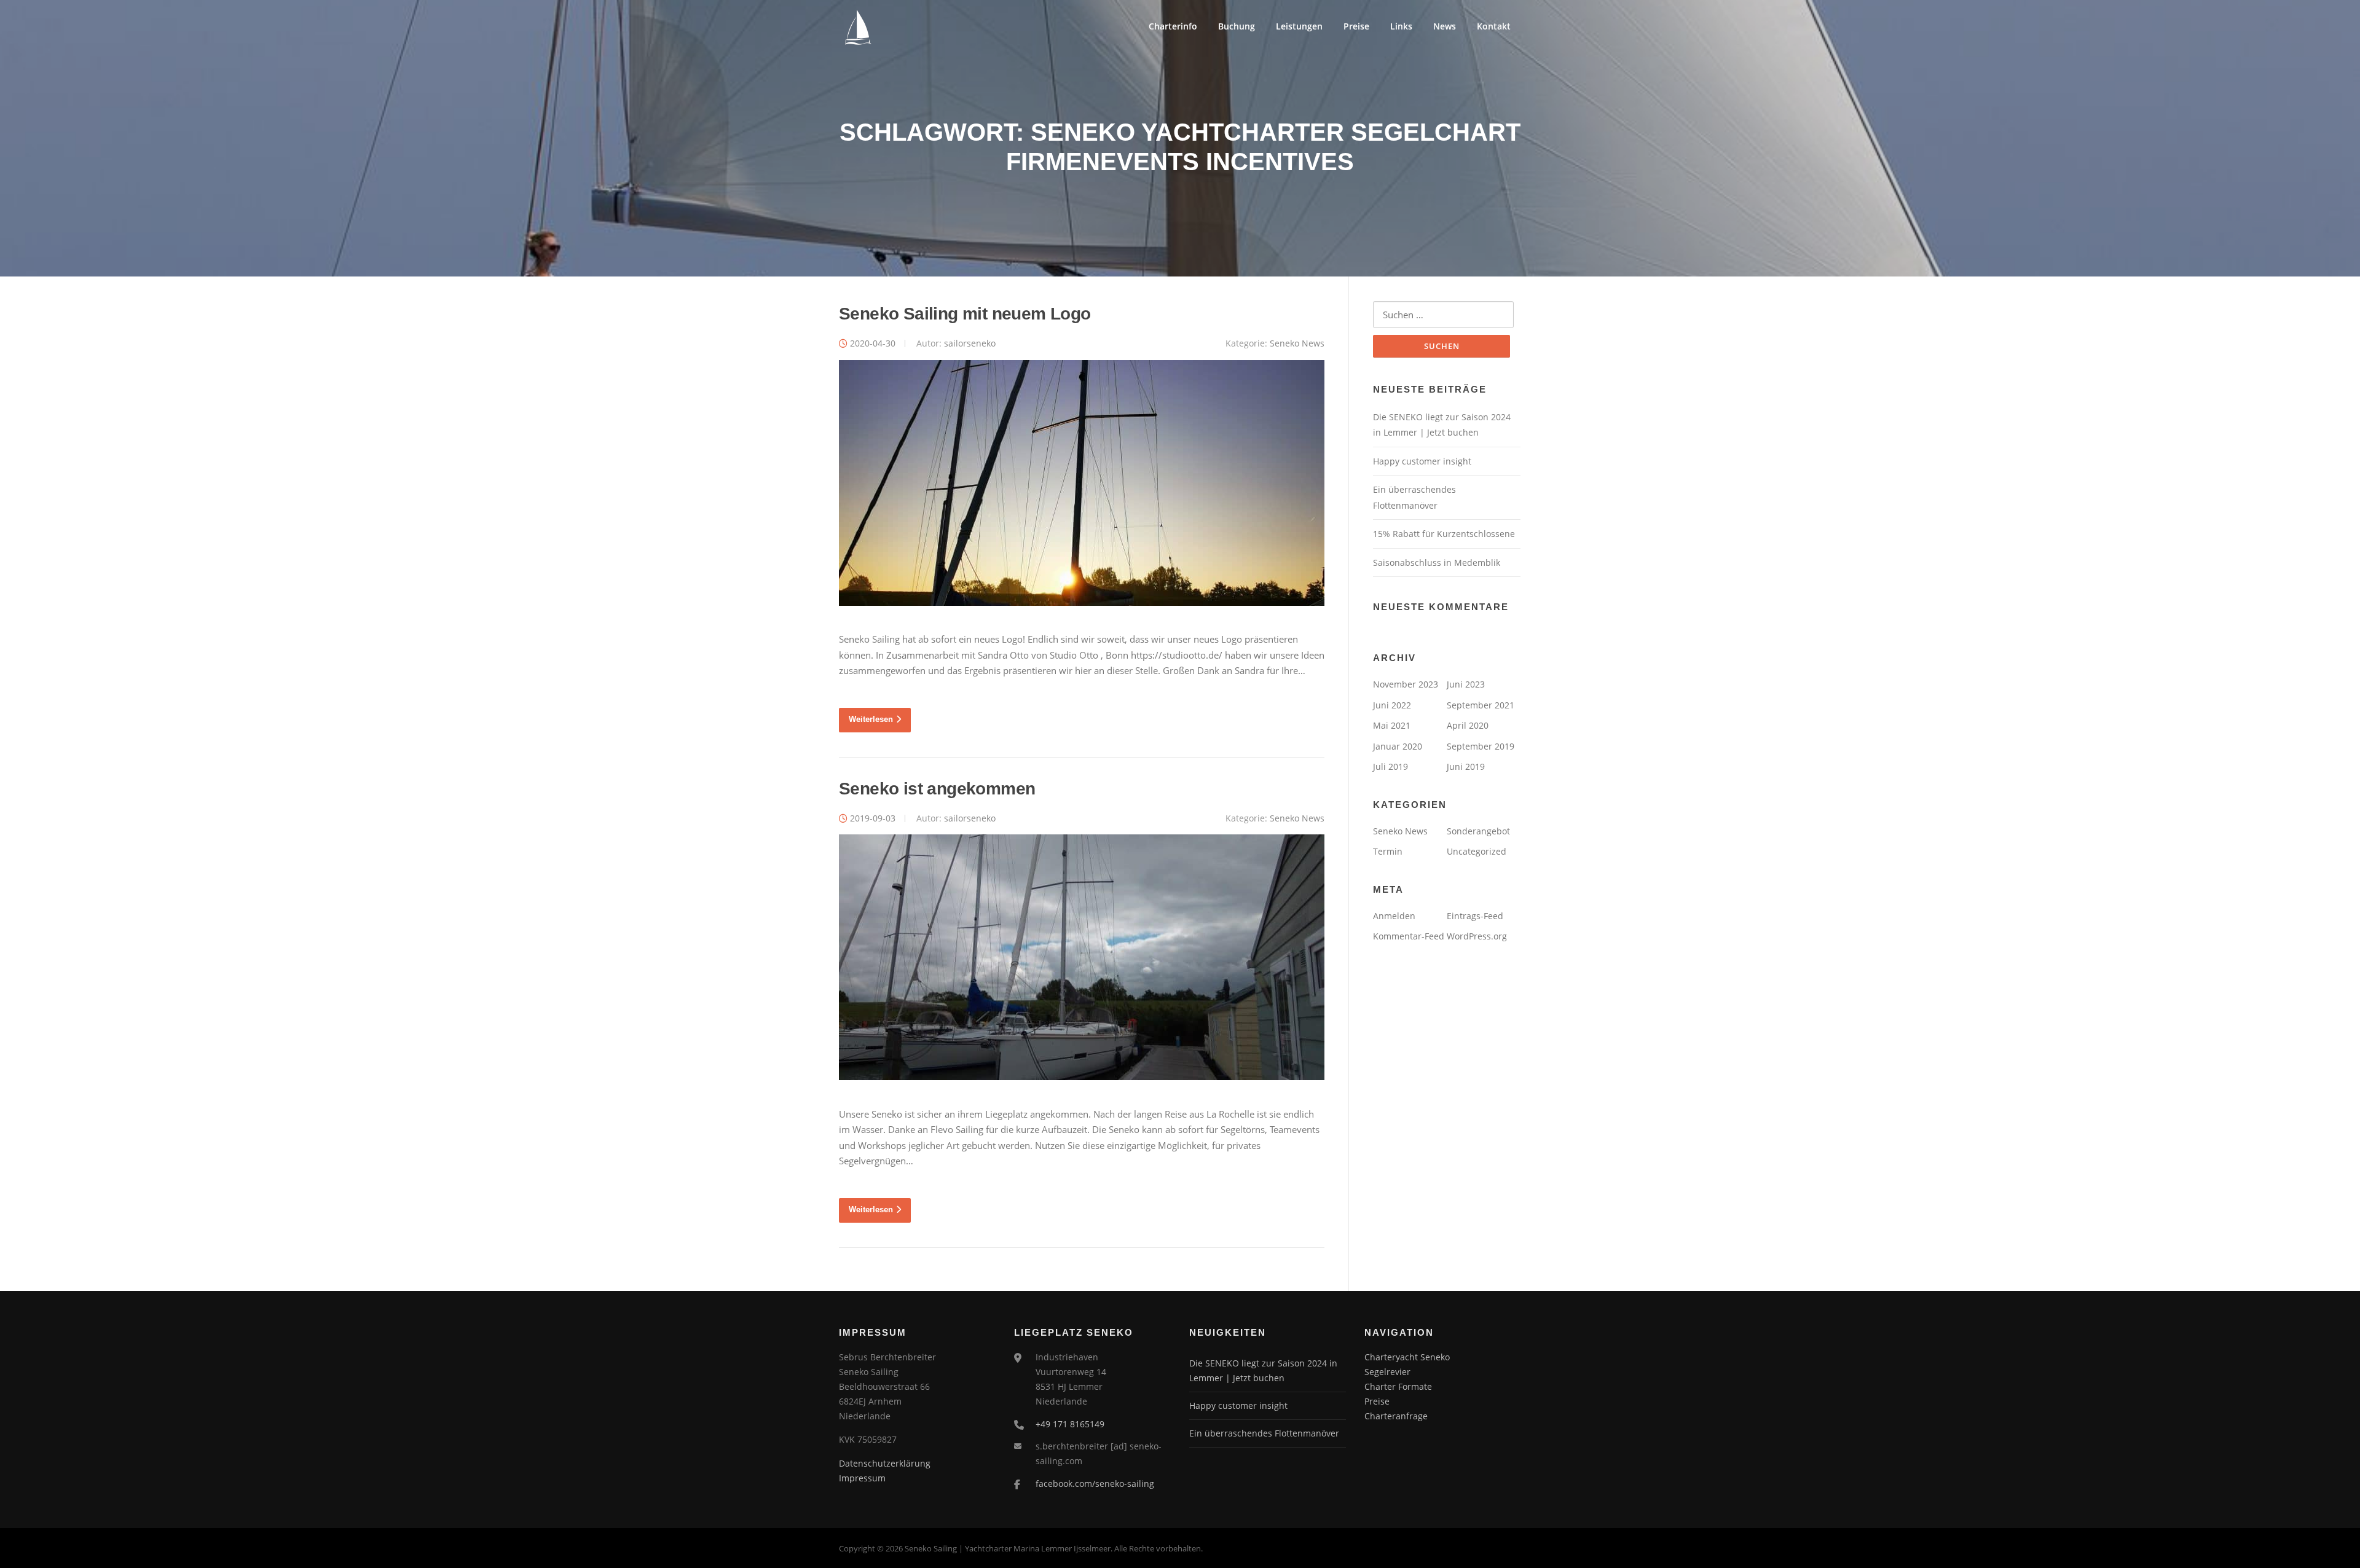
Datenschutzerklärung (885, 1463)
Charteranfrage (1396, 1416)
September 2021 (1481, 705)
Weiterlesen (871, 719)
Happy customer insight (1422, 461)
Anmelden (1394, 916)
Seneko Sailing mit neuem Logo (965, 314)
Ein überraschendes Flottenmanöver (1264, 1433)
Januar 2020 (1398, 746)
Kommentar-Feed (1409, 936)
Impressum (862, 1478)
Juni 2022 (1392, 705)
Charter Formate (1398, 1386)
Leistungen (1299, 26)
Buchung (1237, 26)
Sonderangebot (1478, 831)
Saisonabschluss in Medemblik (1437, 563)
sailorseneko (970, 343)
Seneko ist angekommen (937, 789)
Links (1401, 26)
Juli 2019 (1390, 766)
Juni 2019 (1466, 766)
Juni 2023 (1466, 684)
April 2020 (1468, 725)
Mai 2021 (1392, 725)
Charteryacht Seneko (1407, 1357)
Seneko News (1297, 343)
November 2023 (1406, 684)
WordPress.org (1477, 936)
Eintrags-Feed (1475, 916)
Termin (1388, 851)
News (1445, 26)
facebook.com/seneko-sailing (1095, 1484)
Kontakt (1494, 26)
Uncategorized (1477, 851)
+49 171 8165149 (1070, 1424)
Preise (1356, 26)
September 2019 (1481, 746)
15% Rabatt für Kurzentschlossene (1444, 534)
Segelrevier (1387, 1372)
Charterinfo (1173, 26)
